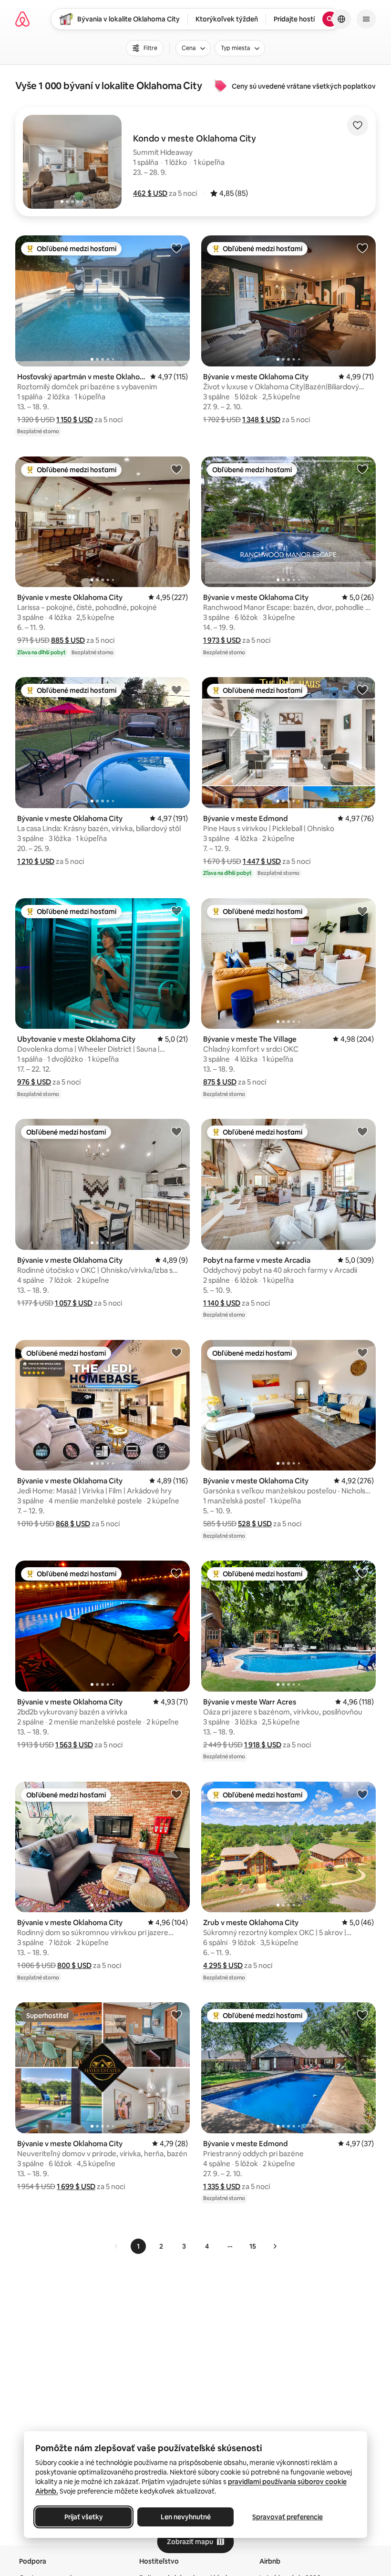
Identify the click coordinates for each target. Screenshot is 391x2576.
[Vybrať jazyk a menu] (341, 19)
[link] (116, 2246)
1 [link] (138, 2246)
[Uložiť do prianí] (358, 125)
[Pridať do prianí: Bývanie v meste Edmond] (362, 690)
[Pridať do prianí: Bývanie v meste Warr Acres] (362, 1573)
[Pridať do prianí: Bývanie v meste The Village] (362, 911)
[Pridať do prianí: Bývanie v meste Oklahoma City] (362, 248)
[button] (150, 193)
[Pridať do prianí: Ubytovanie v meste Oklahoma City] (176, 911)
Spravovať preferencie (288, 2517)
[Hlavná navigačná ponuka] (366, 19)
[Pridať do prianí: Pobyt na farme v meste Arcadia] (362, 1131)
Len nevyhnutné (186, 2517)
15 (253, 2246)
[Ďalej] (275, 2246)
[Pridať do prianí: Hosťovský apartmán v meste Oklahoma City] (176, 248)
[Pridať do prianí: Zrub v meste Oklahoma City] (362, 1794)
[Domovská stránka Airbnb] (22, 19)
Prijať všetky (84, 2517)
